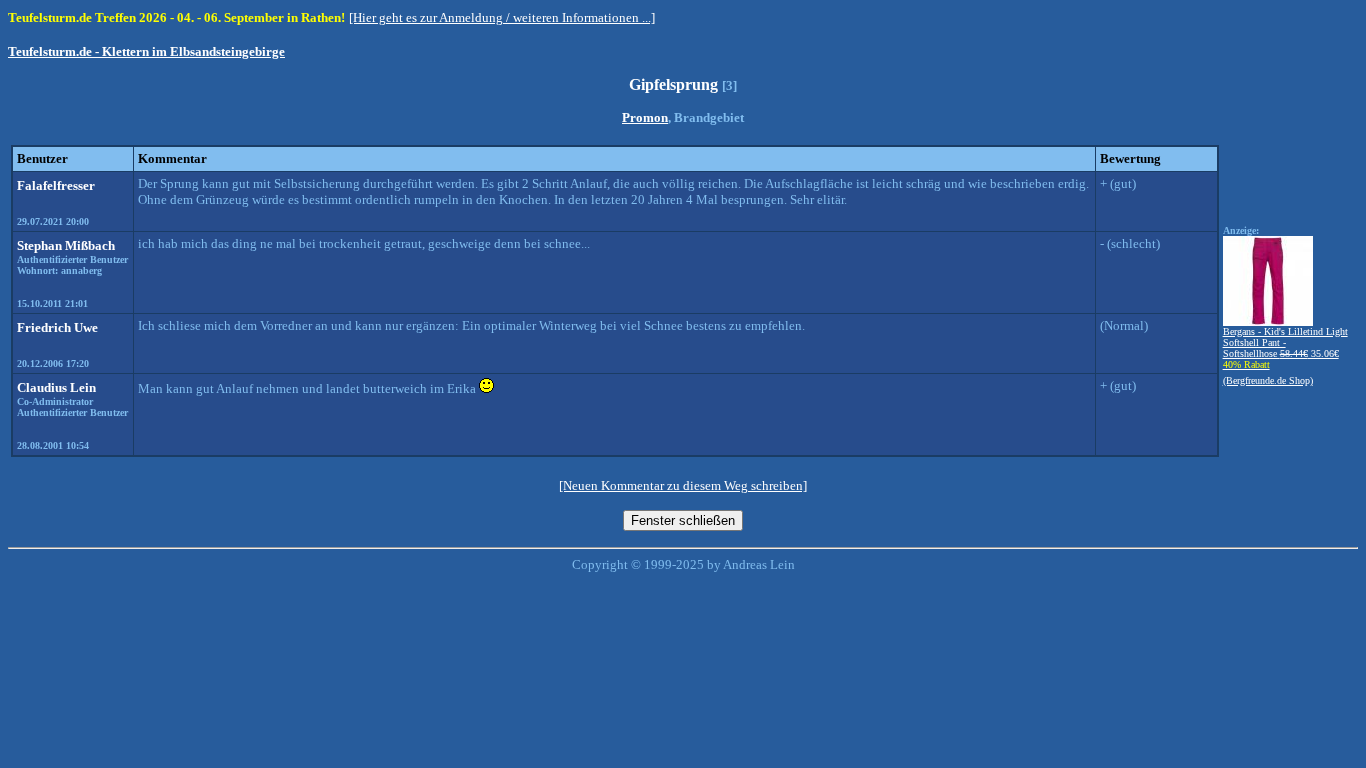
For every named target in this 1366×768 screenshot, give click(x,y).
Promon (645, 117)
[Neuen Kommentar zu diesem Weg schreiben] (683, 485)
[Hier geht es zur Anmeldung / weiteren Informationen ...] (502, 17)
